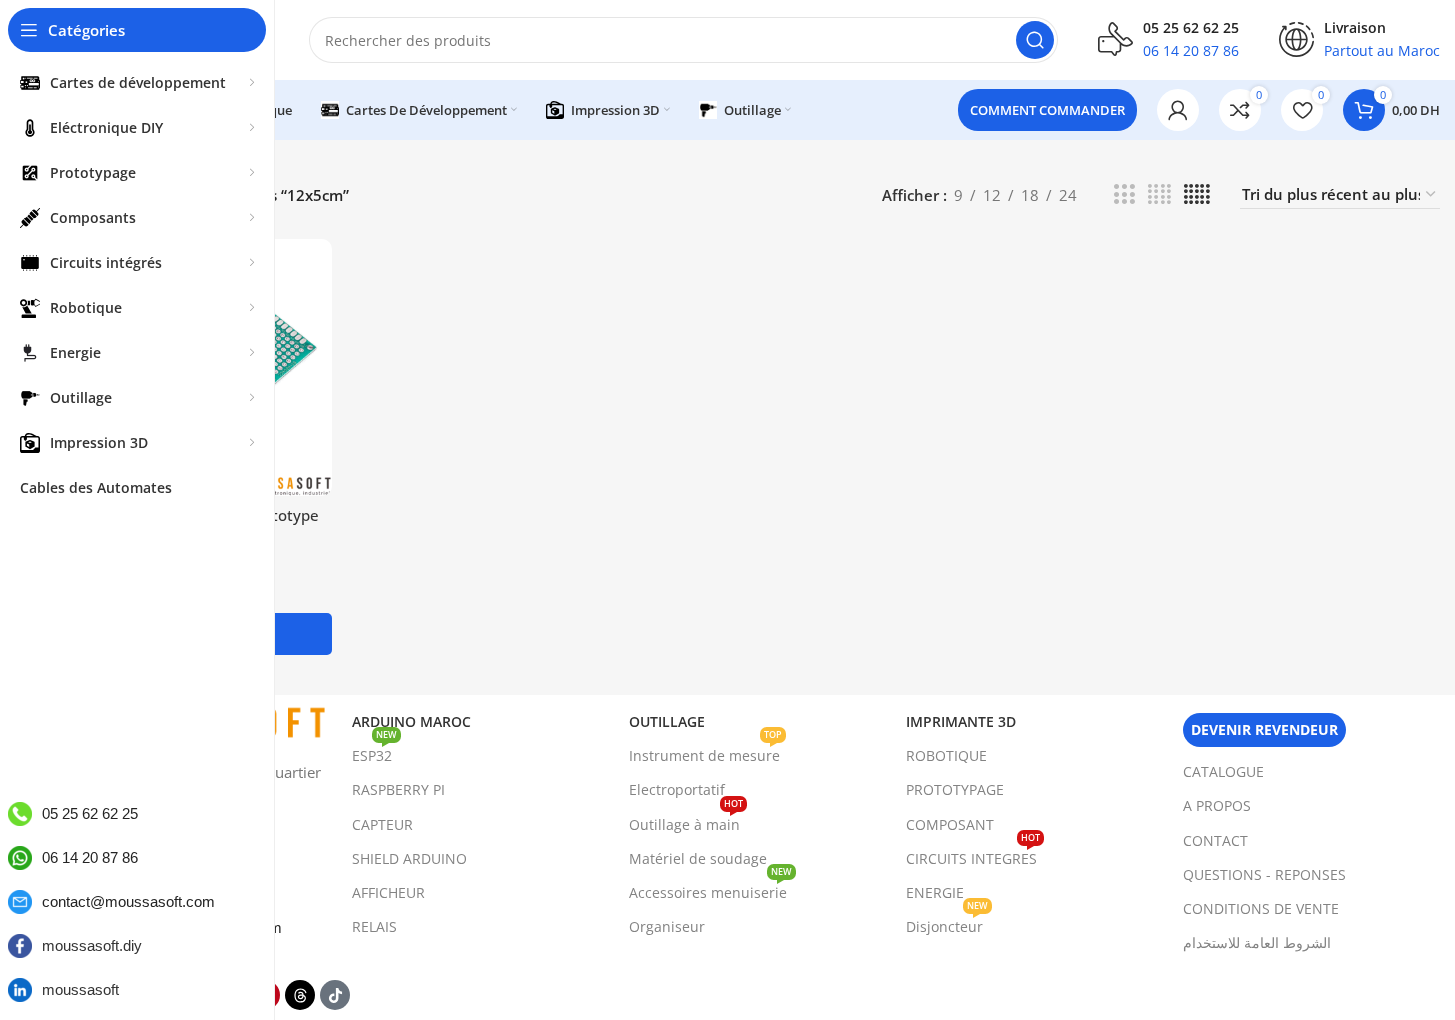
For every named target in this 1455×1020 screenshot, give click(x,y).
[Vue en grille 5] (1197, 194)
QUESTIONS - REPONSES (1264, 874)
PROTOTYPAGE (955, 789)
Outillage (667, 721)
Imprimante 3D (961, 721)
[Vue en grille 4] (1159, 194)
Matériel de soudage (698, 858)
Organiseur (667, 926)
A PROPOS (1217, 805)
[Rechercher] (1035, 40)
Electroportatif (677, 789)
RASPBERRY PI (398, 789)
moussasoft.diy (92, 945)
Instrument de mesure (705, 752)
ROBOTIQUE (946, 755)
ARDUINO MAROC (411, 721)
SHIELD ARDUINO (409, 858)
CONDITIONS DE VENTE (1261, 908)
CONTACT (1215, 840)
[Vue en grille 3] (1124, 194)
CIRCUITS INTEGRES (973, 855)
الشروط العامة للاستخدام (1257, 942)
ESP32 (374, 752)
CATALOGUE (1223, 771)
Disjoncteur (947, 923)
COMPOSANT (950, 824)
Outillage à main (686, 821)
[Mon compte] (1178, 110)
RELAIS (374, 926)
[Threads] (300, 995)
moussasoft (80, 989)
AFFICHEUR (388, 892)
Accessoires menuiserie (710, 889)
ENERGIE (935, 892)
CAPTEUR (382, 824)
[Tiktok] (335, 995)
